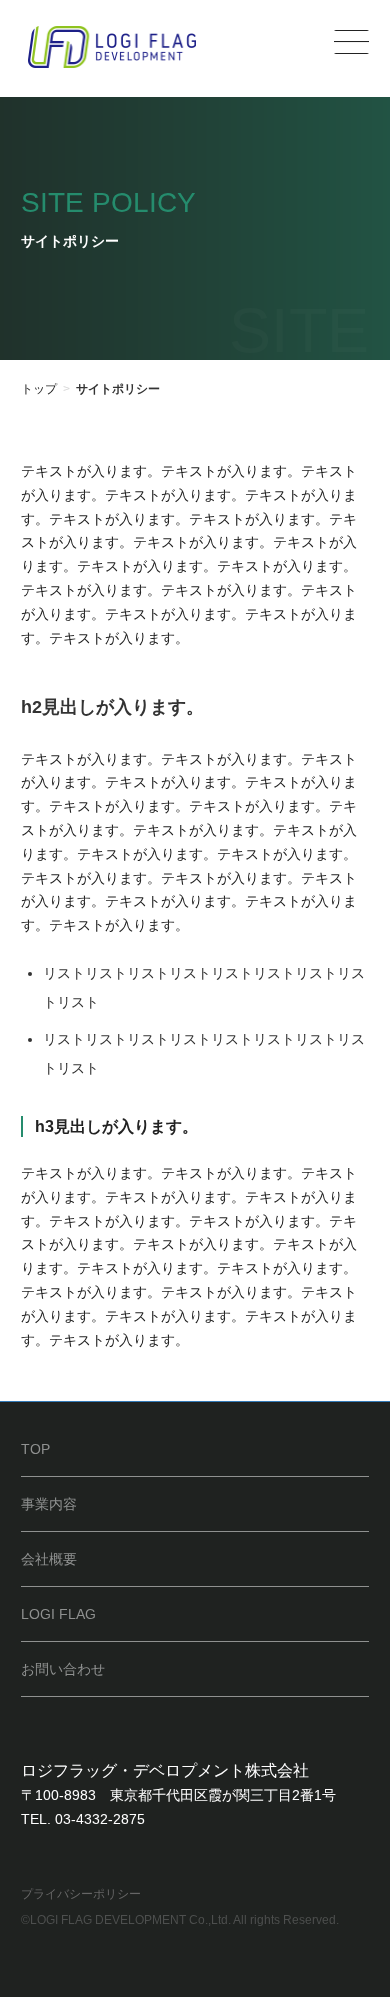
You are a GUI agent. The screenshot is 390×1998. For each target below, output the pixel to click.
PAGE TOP (360, 1916)
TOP (35, 1449)
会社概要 (49, 1559)
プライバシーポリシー (81, 1894)
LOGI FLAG (58, 1614)
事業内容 (49, 1504)
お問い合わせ (63, 1669)
